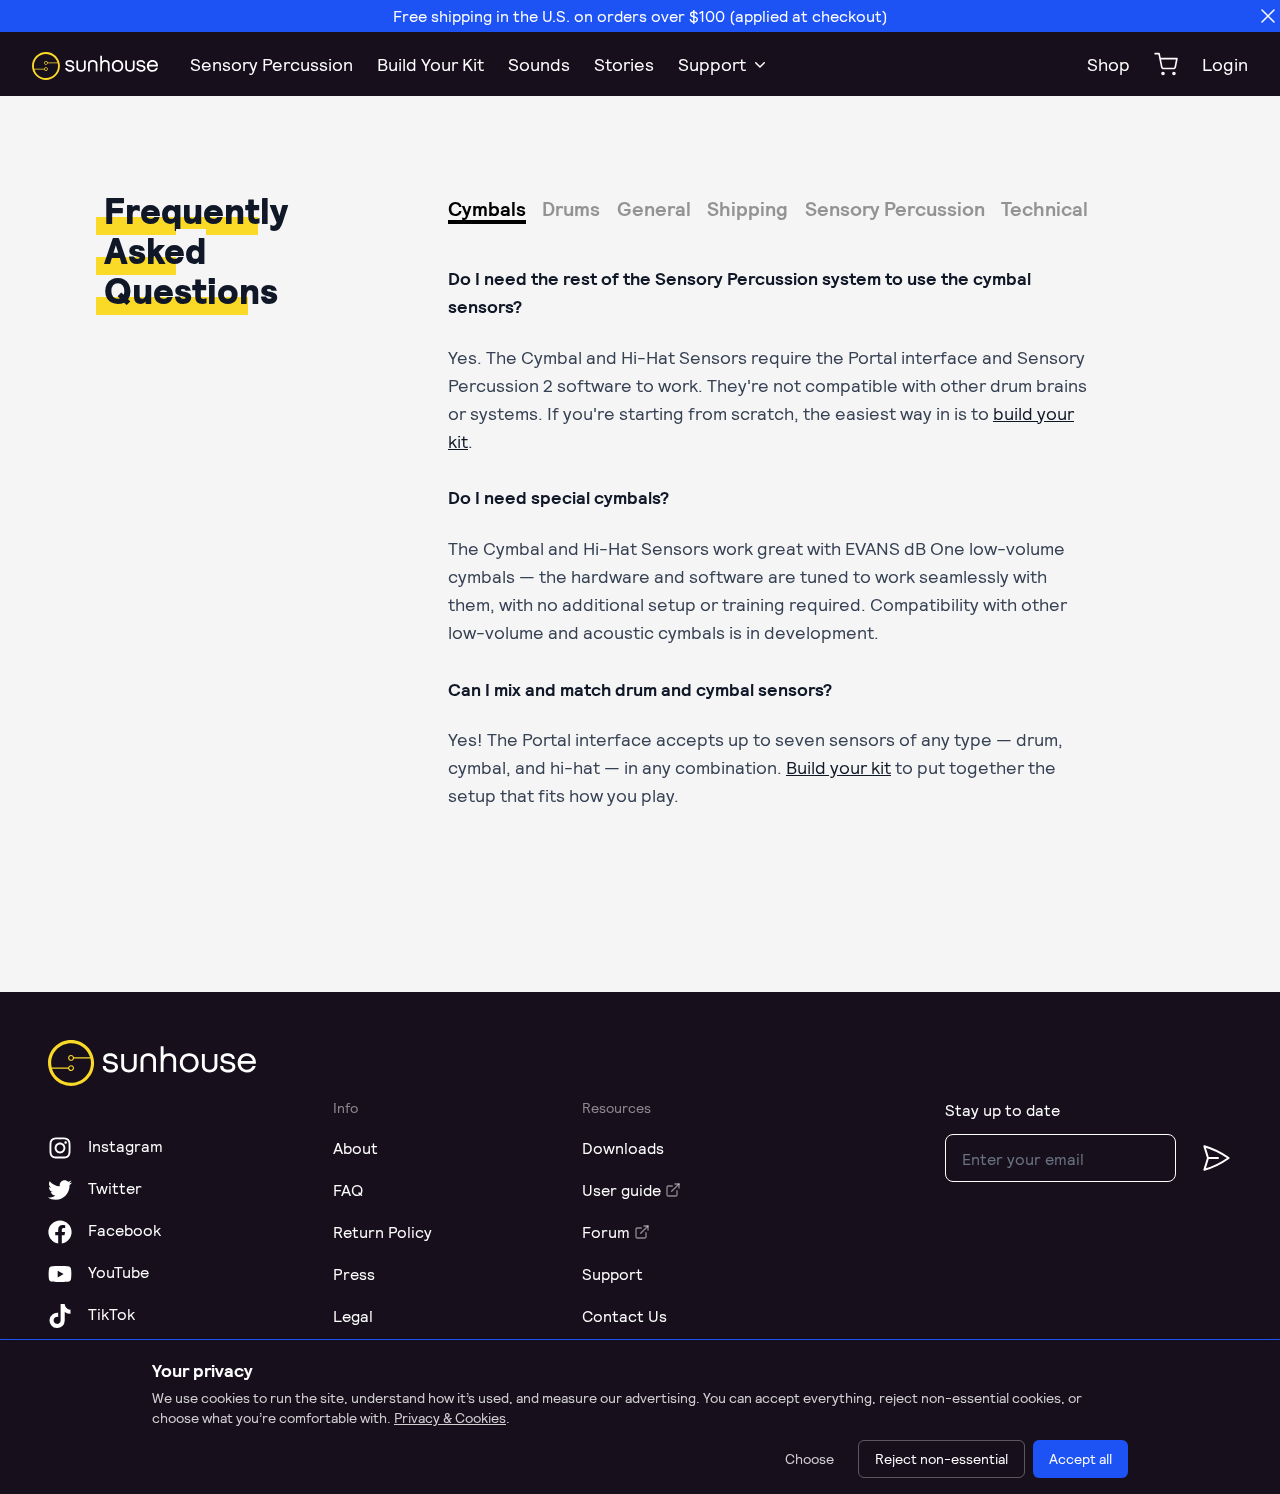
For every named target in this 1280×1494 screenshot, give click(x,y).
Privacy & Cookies (450, 1417)
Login (1225, 64)
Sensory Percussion (271, 64)
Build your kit (838, 767)
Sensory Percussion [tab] (895, 208)
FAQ (348, 1189)
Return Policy (382, 1231)
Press (354, 1273)
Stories (624, 64)
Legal (353, 1315)
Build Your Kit (430, 64)
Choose (809, 1458)
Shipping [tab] (747, 208)
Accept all (1080, 1458)
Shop (1108, 64)
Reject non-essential (941, 1458)
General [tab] (654, 208)
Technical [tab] (1044, 208)
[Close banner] (1268, 16)
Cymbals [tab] (487, 208)
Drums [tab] (571, 208)
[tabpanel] (640, 536)
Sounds (539, 64)
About (355, 1147)
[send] (1204, 1158)
